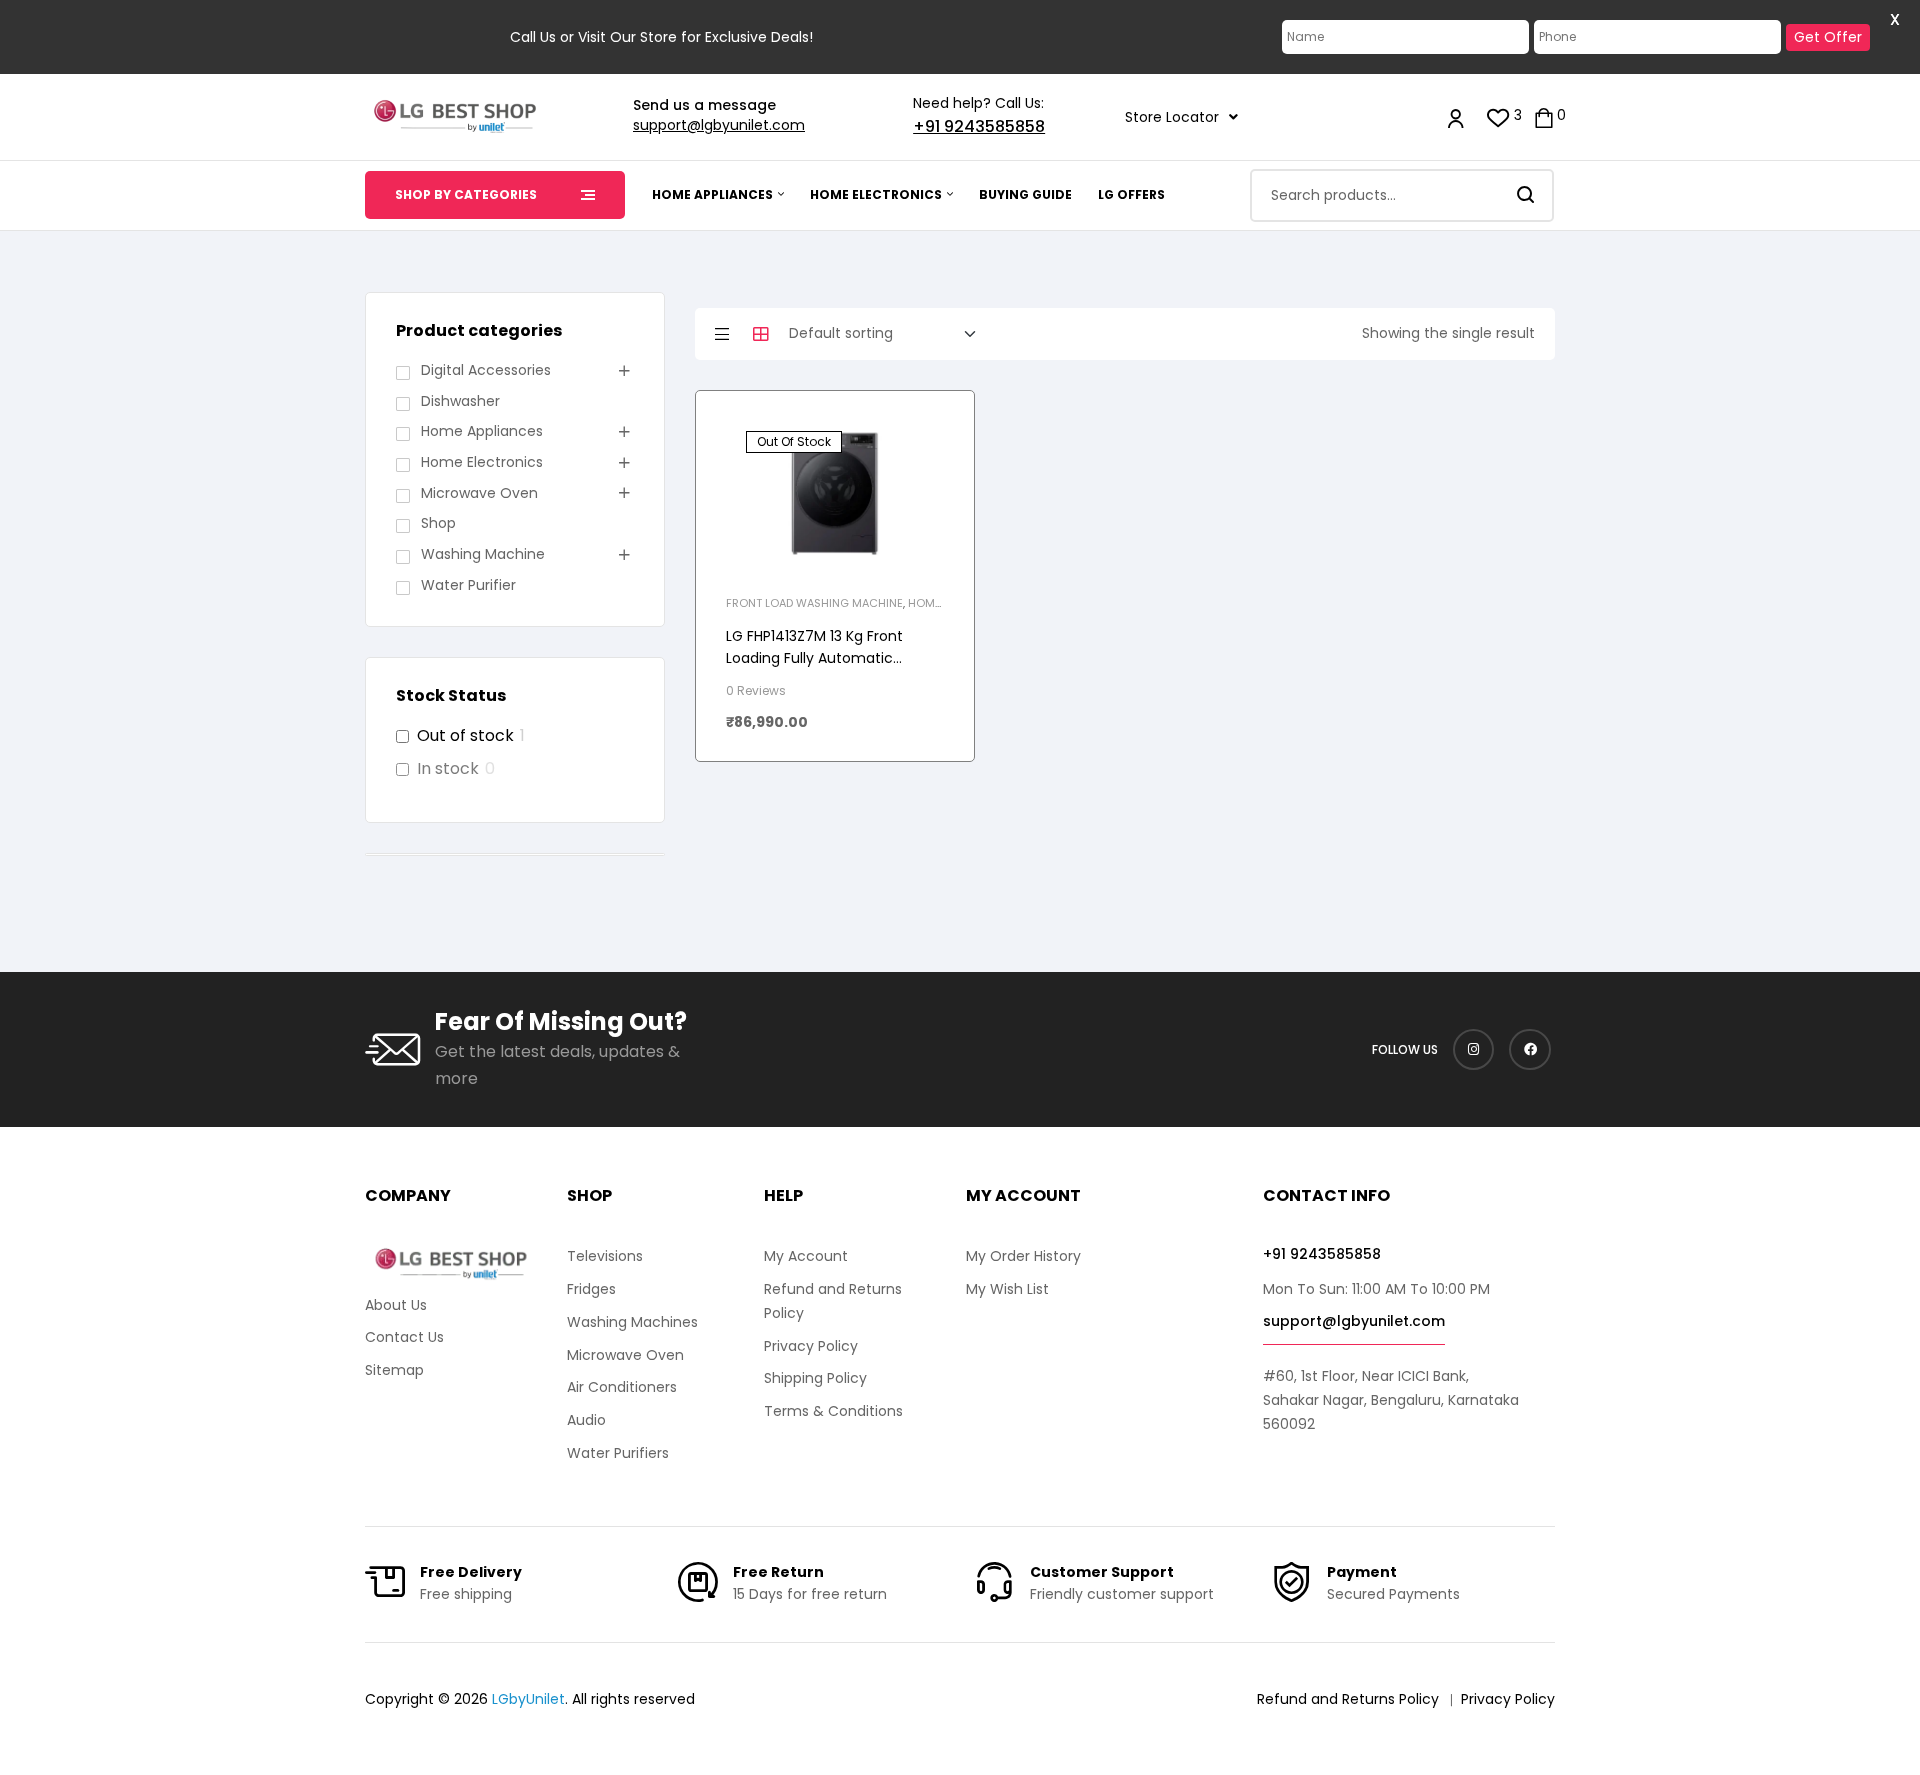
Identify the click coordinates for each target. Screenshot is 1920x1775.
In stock (448, 769)
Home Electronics (482, 462)
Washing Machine (483, 554)
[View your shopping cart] (1544, 116)
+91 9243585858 (979, 126)
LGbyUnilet (528, 1699)
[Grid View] (761, 334)
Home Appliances (482, 431)
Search (1526, 195)
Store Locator (1172, 117)
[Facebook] (1530, 1050)
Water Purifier (468, 585)
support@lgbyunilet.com (719, 125)
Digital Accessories (486, 370)
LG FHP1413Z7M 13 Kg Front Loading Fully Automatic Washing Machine (814, 658)
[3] (1498, 116)
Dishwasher (460, 401)
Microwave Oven (479, 493)
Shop (438, 523)
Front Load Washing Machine (814, 603)
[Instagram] (1474, 1050)
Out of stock (465, 736)
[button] (1181, 117)
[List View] (722, 334)
